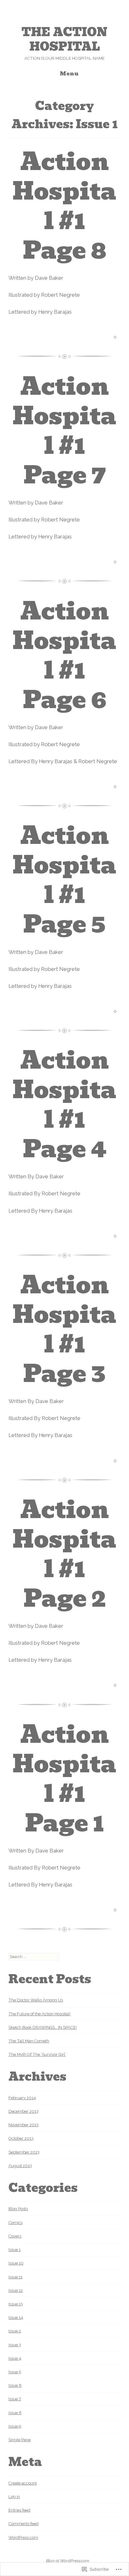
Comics (15, 2223)
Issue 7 (15, 2399)
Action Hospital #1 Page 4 (64, 1105)
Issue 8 (15, 2413)
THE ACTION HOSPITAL (64, 39)
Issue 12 (16, 2290)
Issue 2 (15, 2331)
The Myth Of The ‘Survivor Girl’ (37, 2054)
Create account (23, 2483)
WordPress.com (23, 2537)
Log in (14, 2497)
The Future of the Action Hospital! (39, 2014)
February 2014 (22, 2098)
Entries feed (19, 2510)
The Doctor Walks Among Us (36, 2000)
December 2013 (23, 2111)
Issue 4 (15, 2358)
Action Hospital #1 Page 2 (64, 1554)
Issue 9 (15, 2426)
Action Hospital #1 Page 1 (64, 1779)
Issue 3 (15, 2345)
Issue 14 (16, 2317)
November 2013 (23, 2125)
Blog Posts (18, 2209)
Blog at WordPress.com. (68, 2561)
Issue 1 (15, 2250)
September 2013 (24, 2152)
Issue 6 (15, 2385)
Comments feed (23, 2524)
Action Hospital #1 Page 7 (64, 431)
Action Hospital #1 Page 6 (64, 655)
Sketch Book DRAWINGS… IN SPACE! (43, 2027)
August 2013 (20, 2166)
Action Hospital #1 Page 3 (64, 1329)
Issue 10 (16, 2263)
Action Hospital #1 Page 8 (64, 206)
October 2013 (21, 2138)
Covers (15, 2236)
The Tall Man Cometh (29, 2041)
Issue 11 (15, 2277)
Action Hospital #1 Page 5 (64, 880)
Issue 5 (15, 2372)
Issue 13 (16, 2304)
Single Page (20, 2440)
